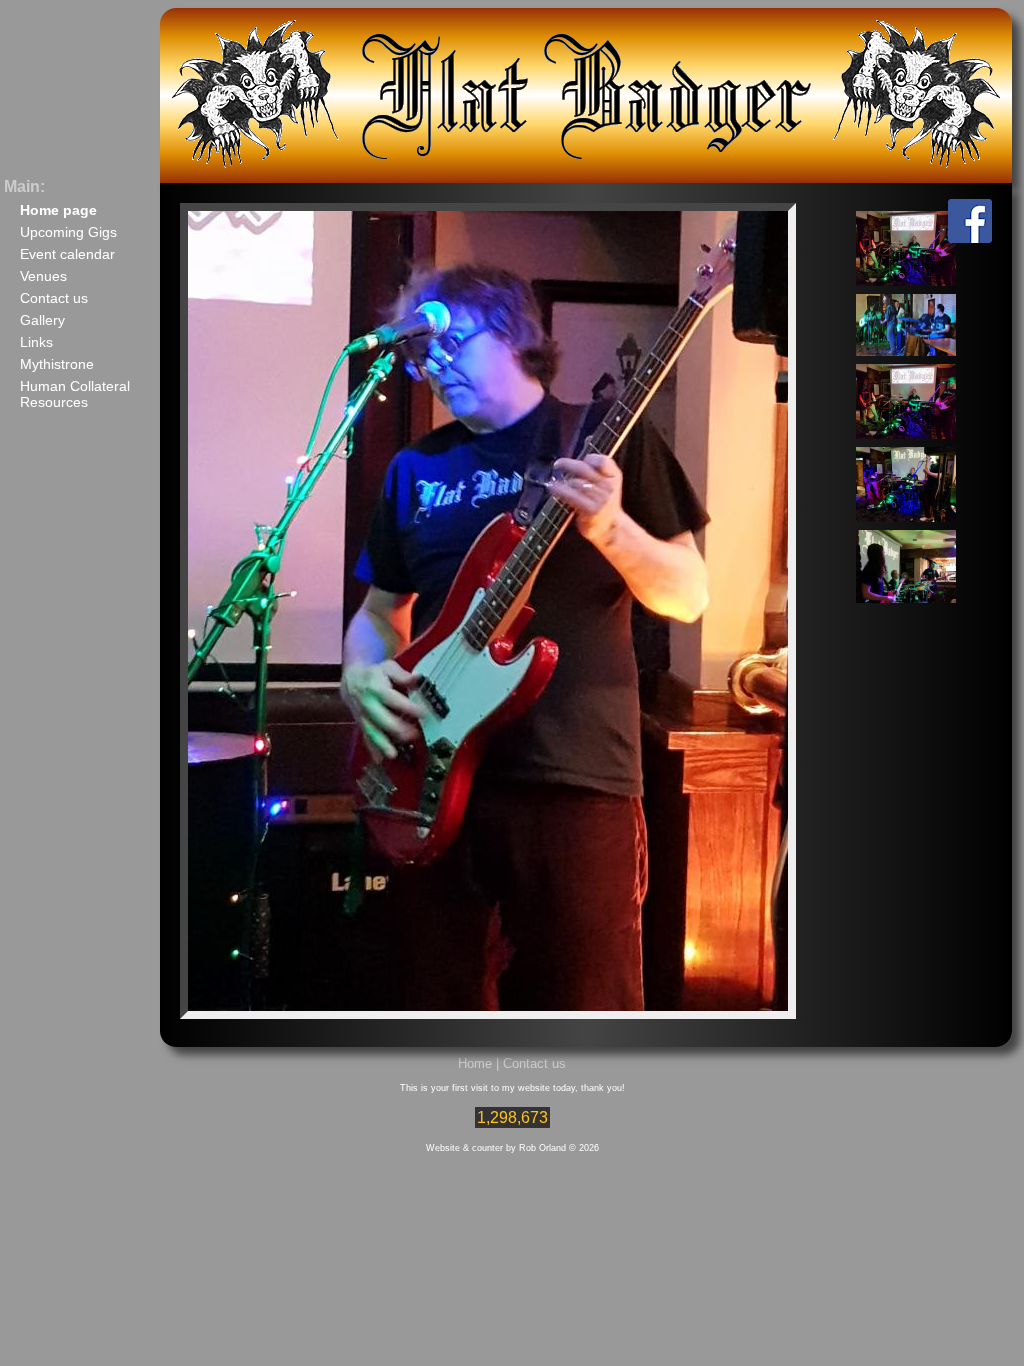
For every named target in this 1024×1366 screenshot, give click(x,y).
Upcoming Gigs (68, 232)
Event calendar (67, 254)
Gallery (42, 320)
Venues (43, 276)
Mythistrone (57, 364)
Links (36, 342)
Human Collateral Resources (75, 394)
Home (475, 1063)
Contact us (54, 298)
